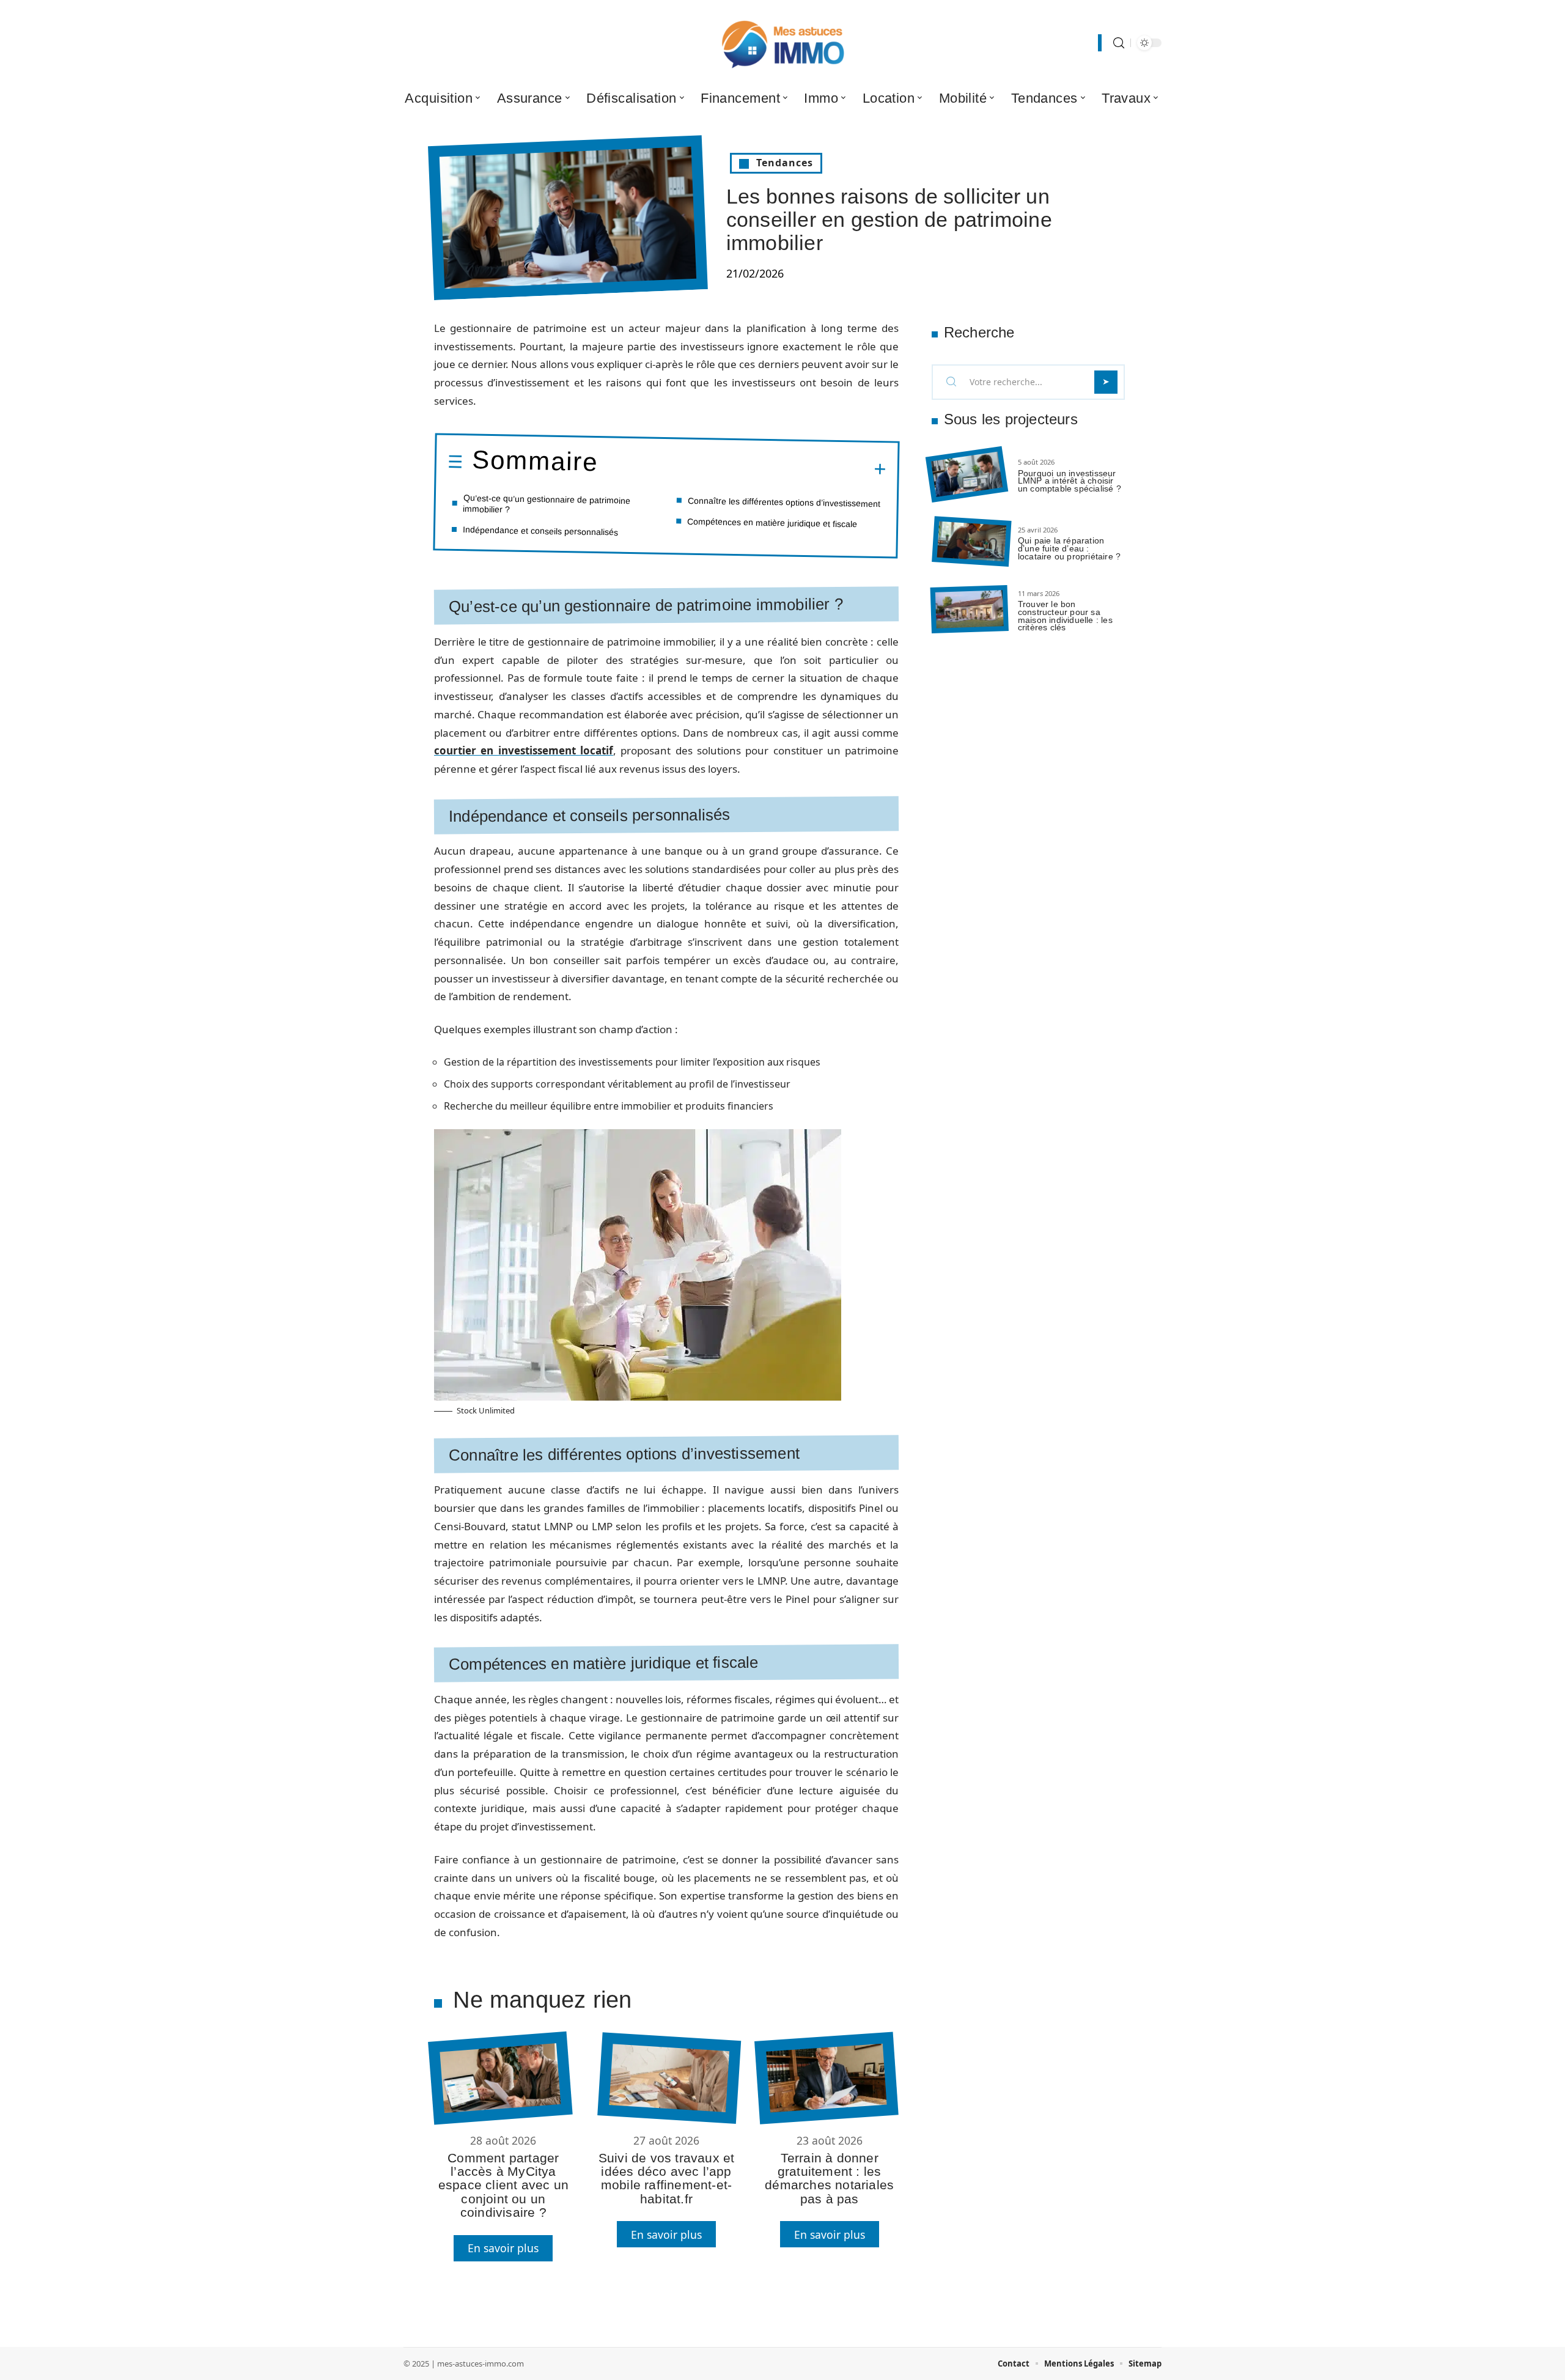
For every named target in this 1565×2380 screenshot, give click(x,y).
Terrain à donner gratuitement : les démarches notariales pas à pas (829, 2178)
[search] (1119, 43)
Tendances (785, 163)
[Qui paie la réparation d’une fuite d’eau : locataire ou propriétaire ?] (971, 542)
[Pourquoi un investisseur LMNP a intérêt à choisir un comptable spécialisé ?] (967, 475)
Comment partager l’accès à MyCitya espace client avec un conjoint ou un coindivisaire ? (503, 2185)
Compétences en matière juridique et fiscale (772, 522)
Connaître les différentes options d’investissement (784, 502)
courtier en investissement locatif (524, 750)
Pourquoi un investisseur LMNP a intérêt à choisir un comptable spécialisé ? (1070, 481)
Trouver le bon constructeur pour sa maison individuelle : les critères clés (1065, 616)
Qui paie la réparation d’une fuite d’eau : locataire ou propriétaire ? (1069, 548)
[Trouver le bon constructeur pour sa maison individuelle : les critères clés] (970, 609)
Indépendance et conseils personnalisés (540, 530)
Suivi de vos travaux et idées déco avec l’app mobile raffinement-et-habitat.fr (667, 2178)
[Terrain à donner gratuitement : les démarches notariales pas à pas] (826, 2078)
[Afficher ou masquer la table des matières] (742, 467)
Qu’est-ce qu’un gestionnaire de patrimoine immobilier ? (547, 503)
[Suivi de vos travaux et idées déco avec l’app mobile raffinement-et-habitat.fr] (669, 2078)
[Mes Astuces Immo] (782, 43)
